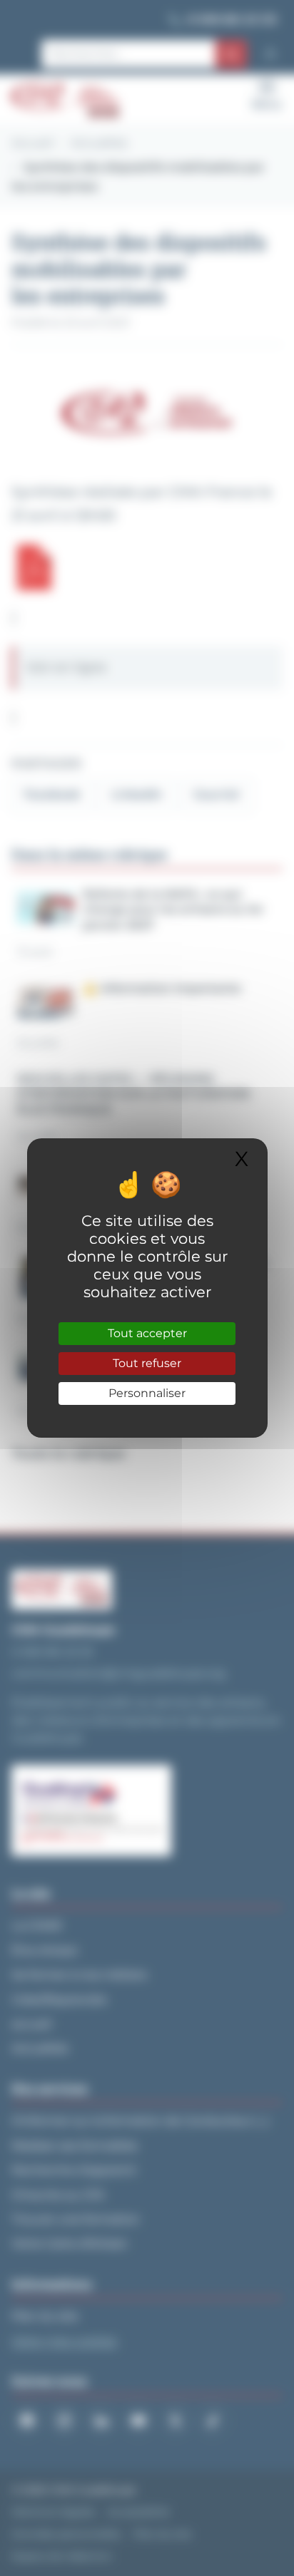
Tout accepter (147, 1333)
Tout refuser (147, 1363)
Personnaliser (147, 1393)
